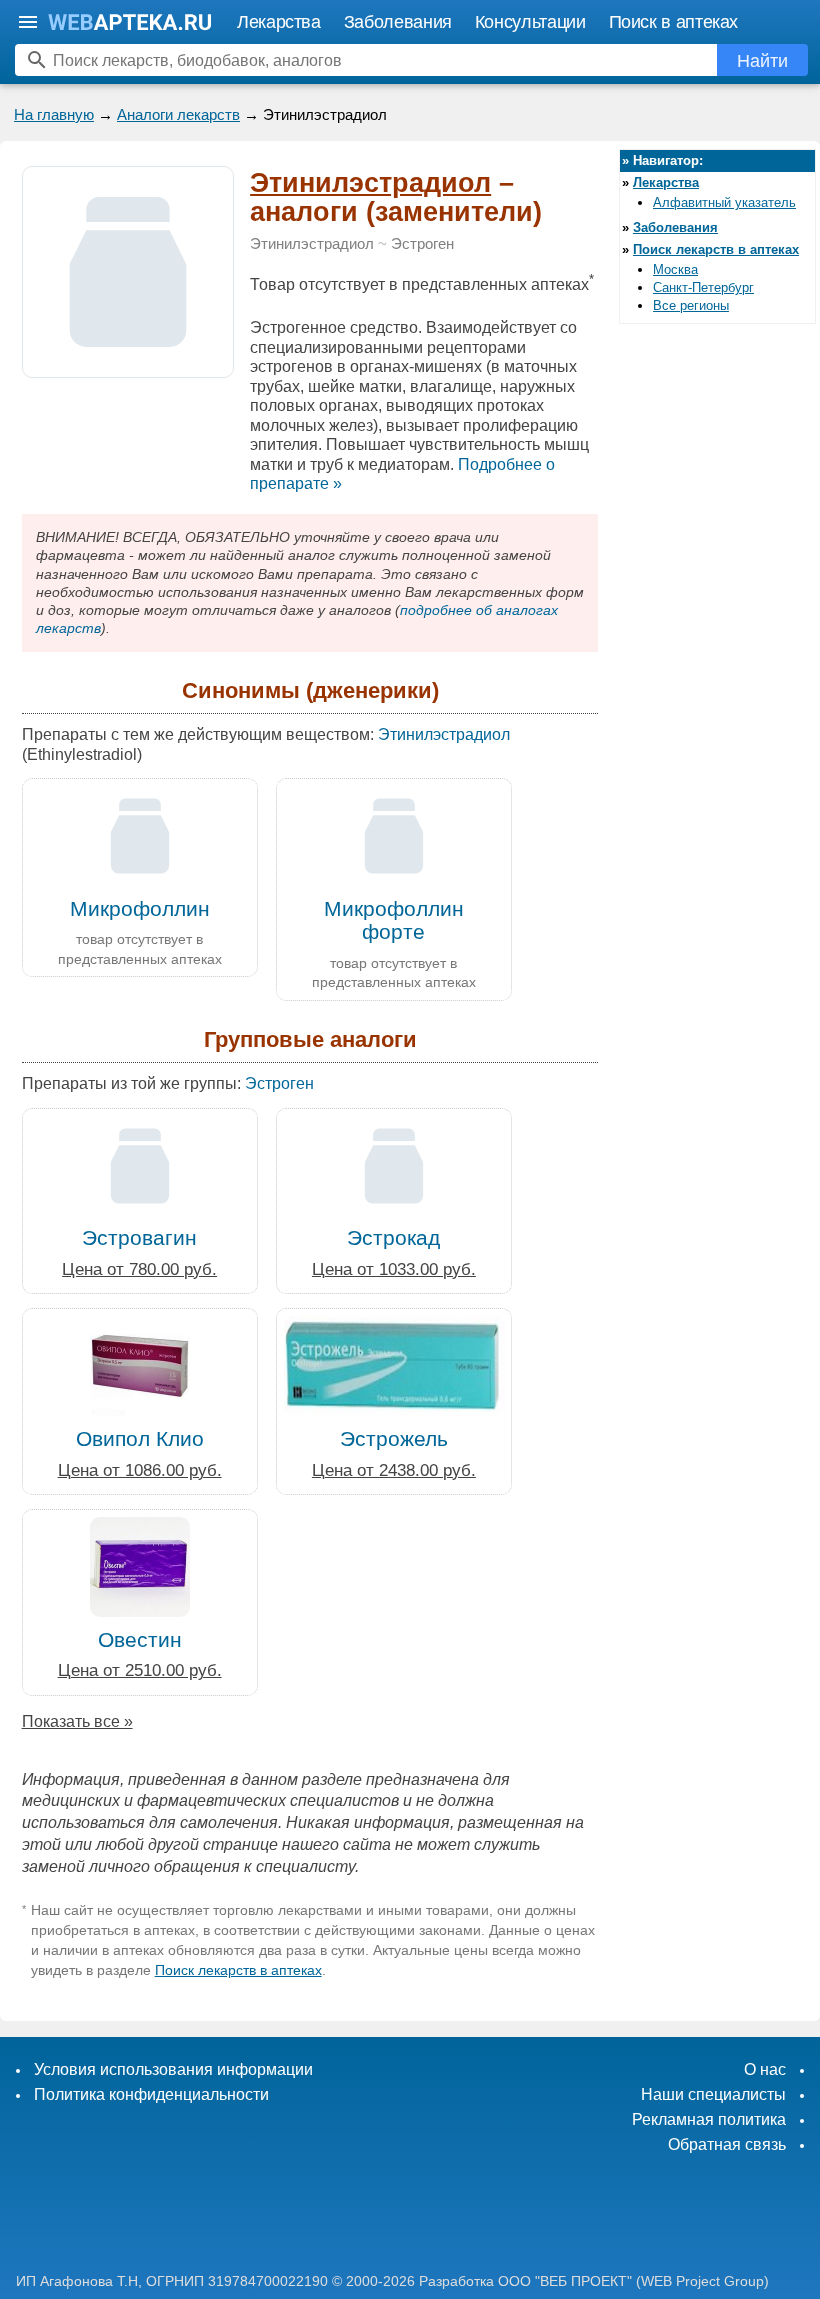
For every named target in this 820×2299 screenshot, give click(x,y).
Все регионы (691, 305)
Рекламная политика (709, 2119)
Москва (675, 269)
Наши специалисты (713, 2094)
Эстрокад (393, 1237)
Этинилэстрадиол (370, 183)
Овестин (140, 1639)
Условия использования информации (173, 2069)
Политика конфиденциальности (151, 2094)
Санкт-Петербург (703, 287)
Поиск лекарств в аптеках (238, 1970)
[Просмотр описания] (128, 366)
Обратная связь (727, 2144)
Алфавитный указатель (724, 202)
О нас (765, 2069)
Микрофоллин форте (394, 920)
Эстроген (422, 244)
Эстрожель (394, 1438)
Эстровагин (139, 1237)
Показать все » (77, 1721)
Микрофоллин (140, 908)
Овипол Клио (140, 1438)
